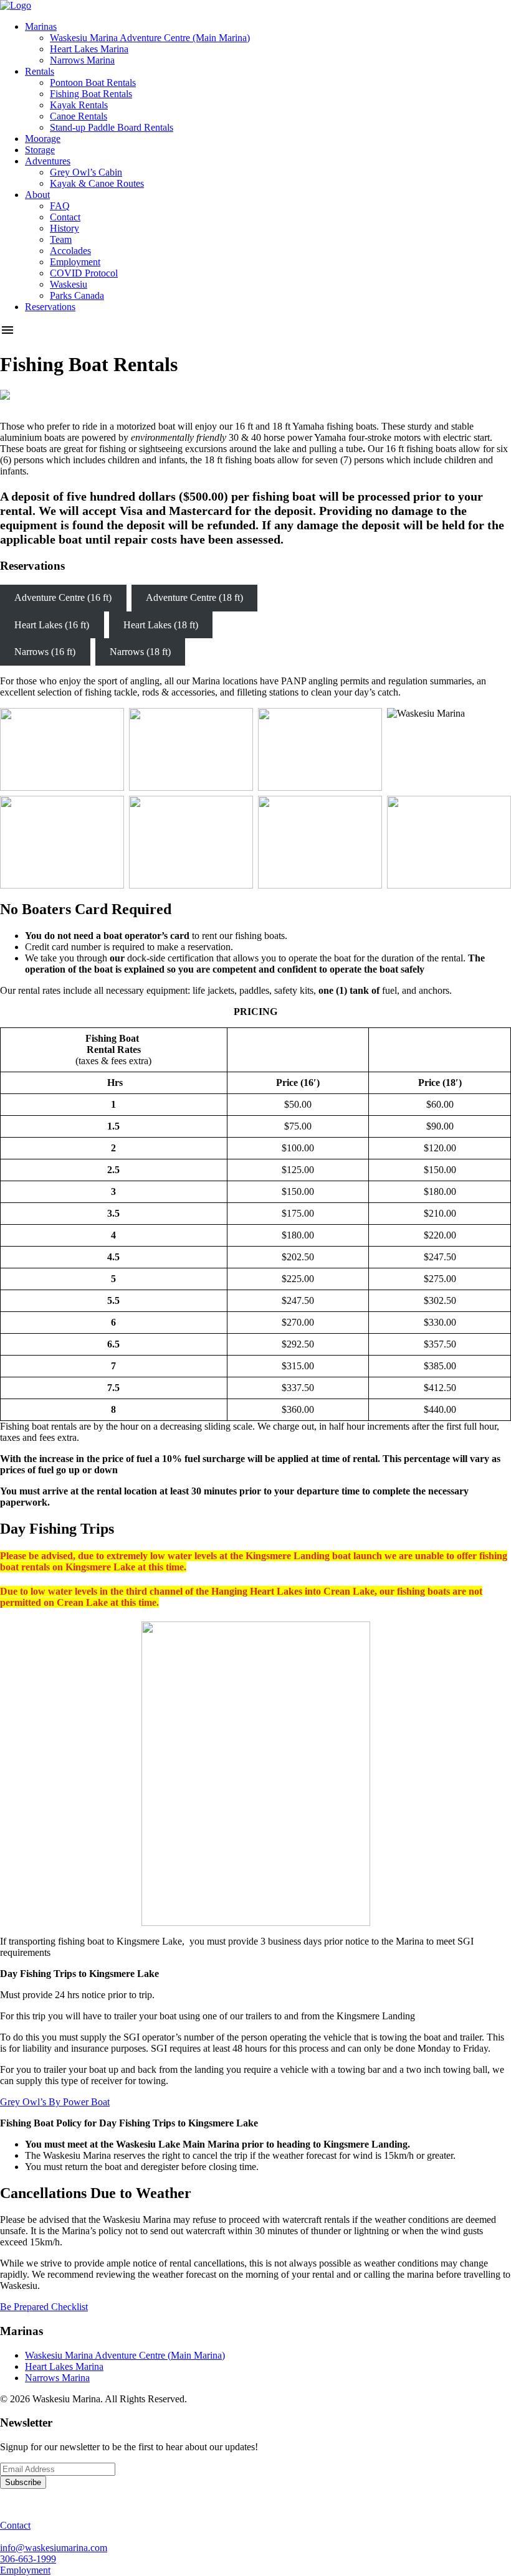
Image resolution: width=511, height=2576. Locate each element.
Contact (65, 217)
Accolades (70, 251)
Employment (75, 262)
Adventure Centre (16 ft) (63, 597)
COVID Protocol (84, 273)
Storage (40, 150)
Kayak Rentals (79, 105)
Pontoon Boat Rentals (93, 83)
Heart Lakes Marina (89, 49)
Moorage (43, 139)
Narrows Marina (82, 60)
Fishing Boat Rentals (91, 94)
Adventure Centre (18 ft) (194, 597)
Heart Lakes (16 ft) (52, 625)
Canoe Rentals (79, 116)
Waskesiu (69, 284)
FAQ (60, 206)
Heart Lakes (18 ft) (161, 625)
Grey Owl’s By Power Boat (55, 2102)
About (37, 195)
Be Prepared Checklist (44, 2307)
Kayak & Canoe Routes (97, 183)
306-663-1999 (28, 2559)
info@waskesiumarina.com (54, 2548)
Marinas (41, 26)
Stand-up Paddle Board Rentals (112, 127)
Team (61, 239)
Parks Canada (77, 295)
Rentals (40, 71)
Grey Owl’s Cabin (86, 172)
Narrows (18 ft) (140, 652)
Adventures (48, 161)
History (64, 228)
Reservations (50, 307)
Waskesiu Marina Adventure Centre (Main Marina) (150, 38)
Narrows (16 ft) (45, 652)
